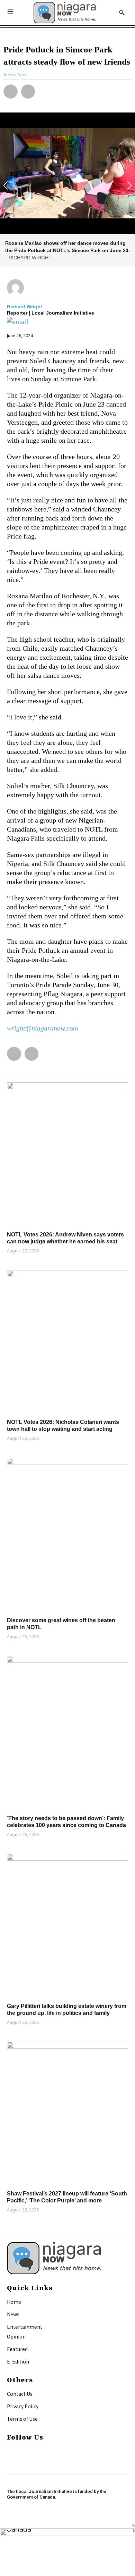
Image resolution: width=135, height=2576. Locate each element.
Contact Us (20, 2394)
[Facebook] (10, 2451)
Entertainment (25, 2327)
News (13, 2314)
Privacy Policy (23, 2406)
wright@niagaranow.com (42, 1028)
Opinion (16, 2336)
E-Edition (18, 2361)
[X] (10, 2460)
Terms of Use (22, 2419)
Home (14, 2302)
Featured (17, 2349)
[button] (11, 91)
